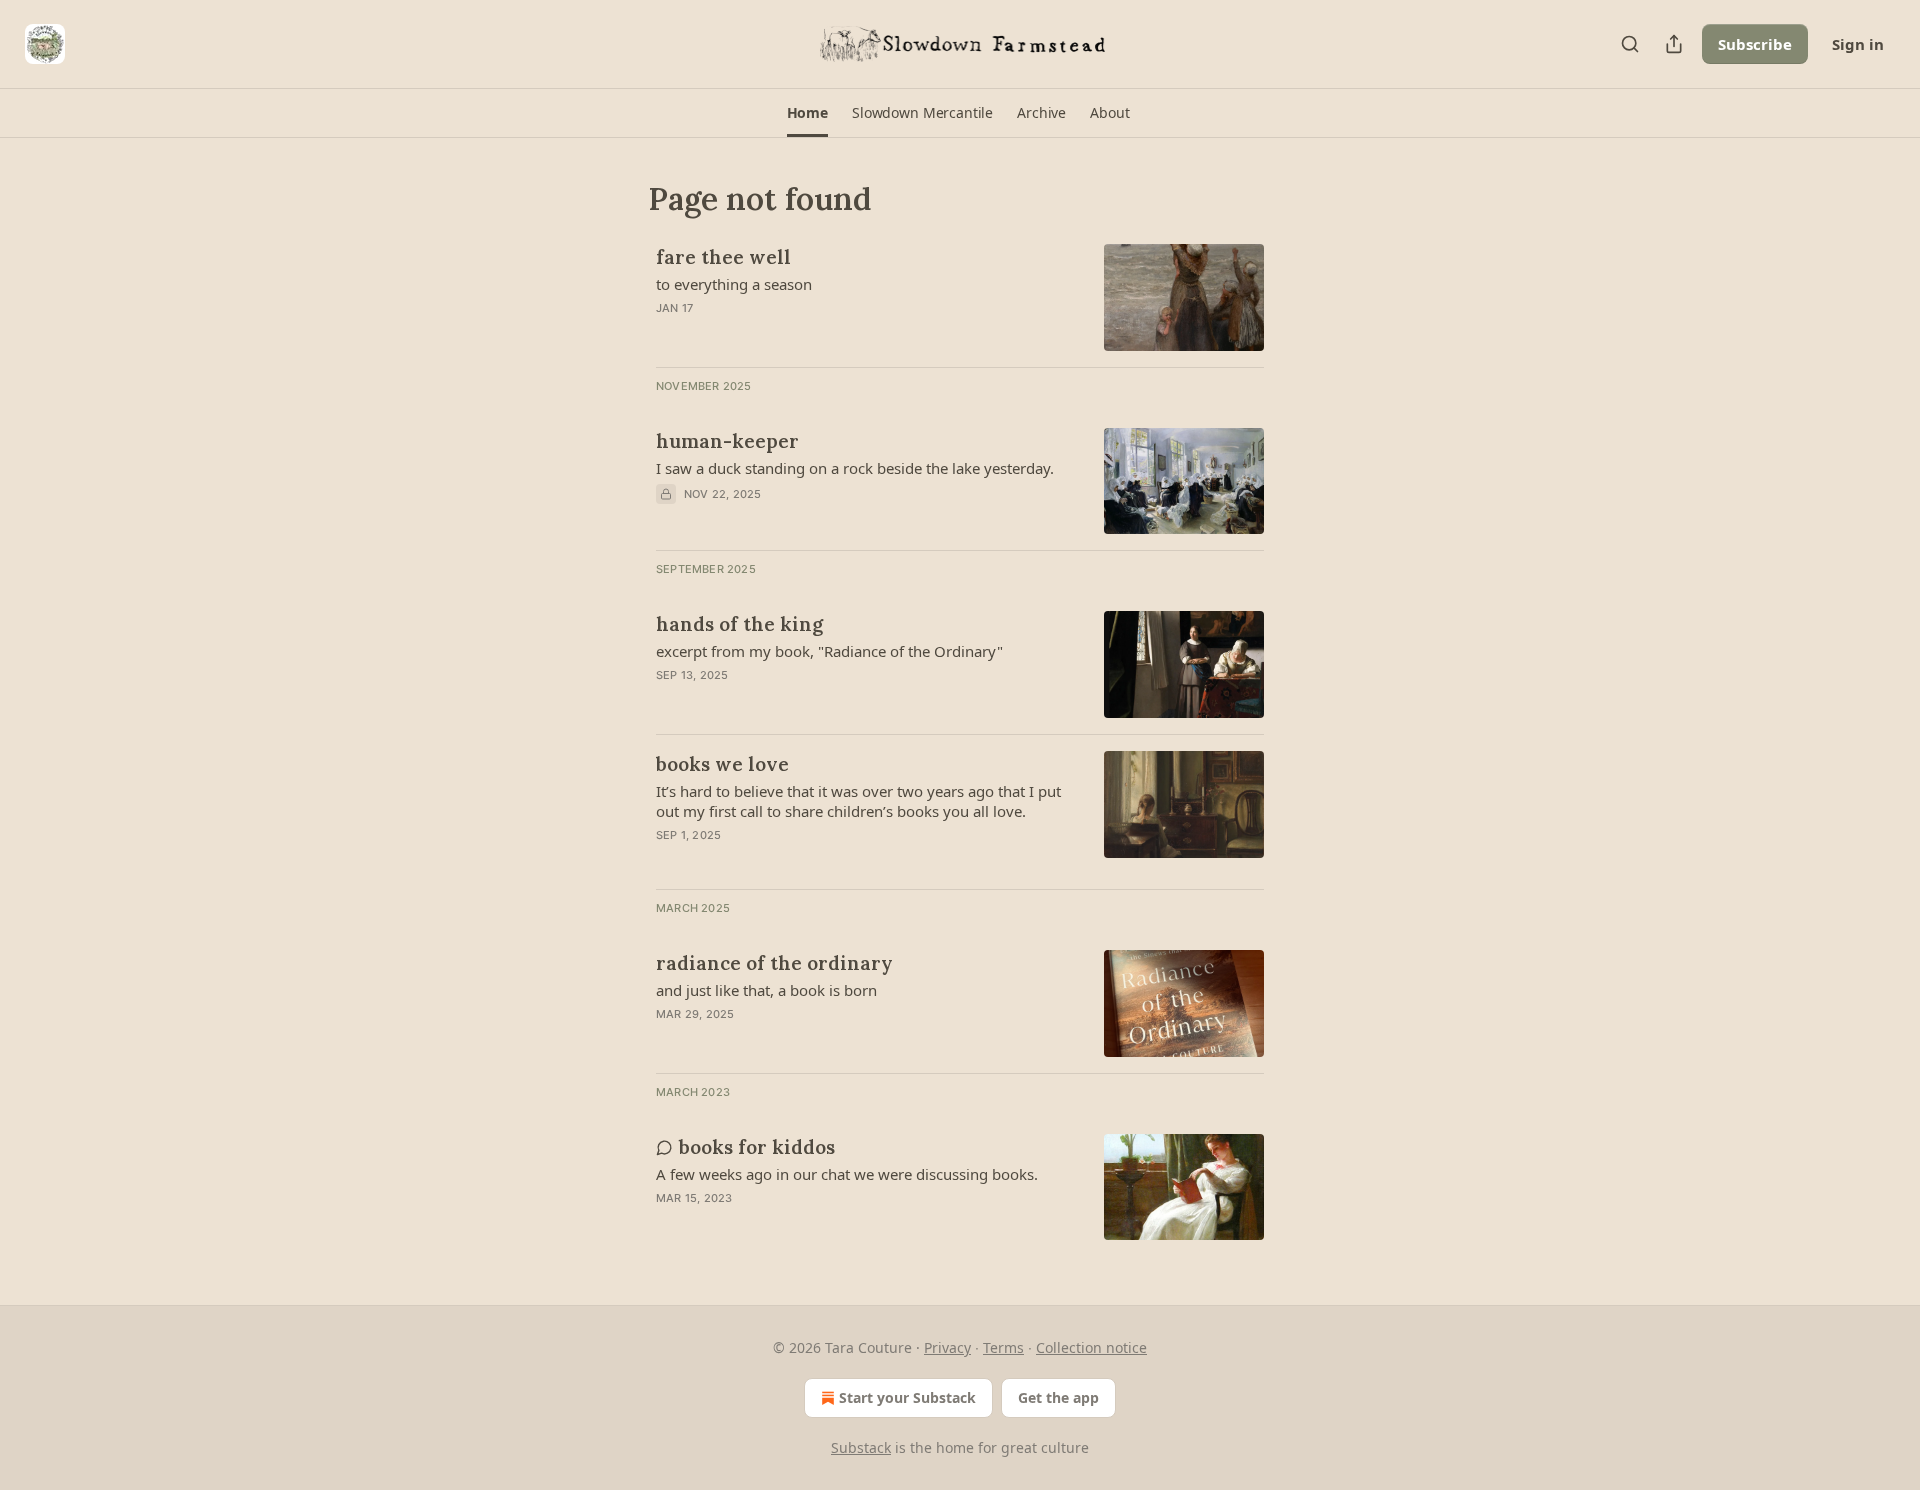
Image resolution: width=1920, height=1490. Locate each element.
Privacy (947, 1347)
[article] (960, 297)
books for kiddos (757, 1147)
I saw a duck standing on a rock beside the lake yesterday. (855, 468)
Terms (1003, 1347)
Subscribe (1755, 44)
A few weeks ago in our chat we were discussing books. (847, 1174)
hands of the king (739, 624)
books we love (722, 764)
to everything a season (734, 284)
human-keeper (727, 441)
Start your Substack (907, 1397)
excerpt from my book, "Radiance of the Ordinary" (829, 651)
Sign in (1858, 44)
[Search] (1630, 44)
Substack (861, 1447)
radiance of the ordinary (774, 963)
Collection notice (1091, 1347)
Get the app (1058, 1397)
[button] (807, 113)
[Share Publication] (1674, 44)
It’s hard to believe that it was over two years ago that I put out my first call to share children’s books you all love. (858, 801)
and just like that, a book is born (766, 990)
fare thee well (723, 257)
